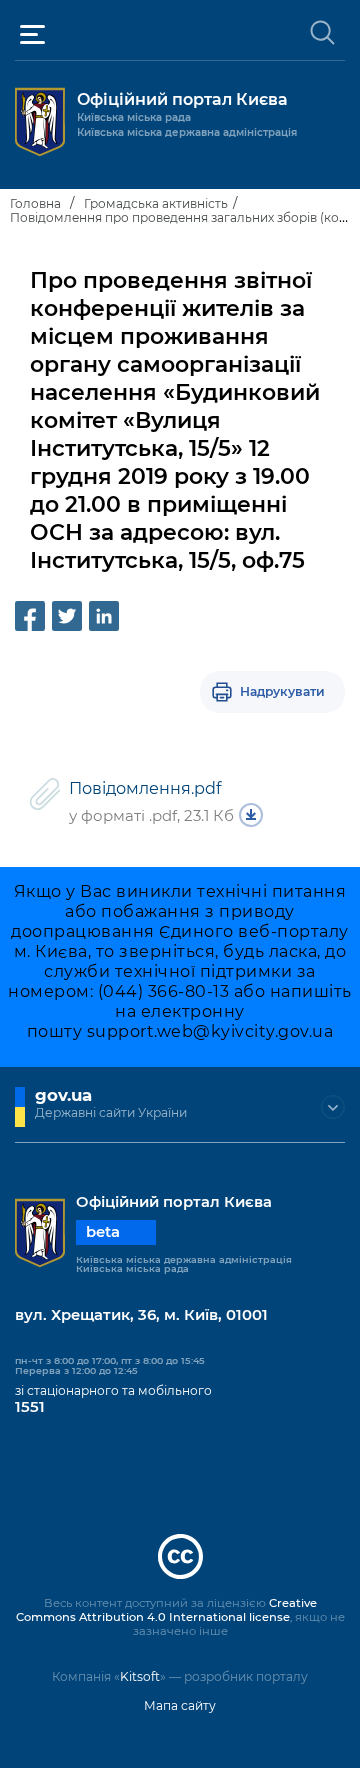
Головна (35, 203)
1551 (30, 1407)
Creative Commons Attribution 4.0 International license (166, 1610)
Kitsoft (140, 1676)
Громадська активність (156, 203)
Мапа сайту (180, 1705)
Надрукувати (282, 691)
